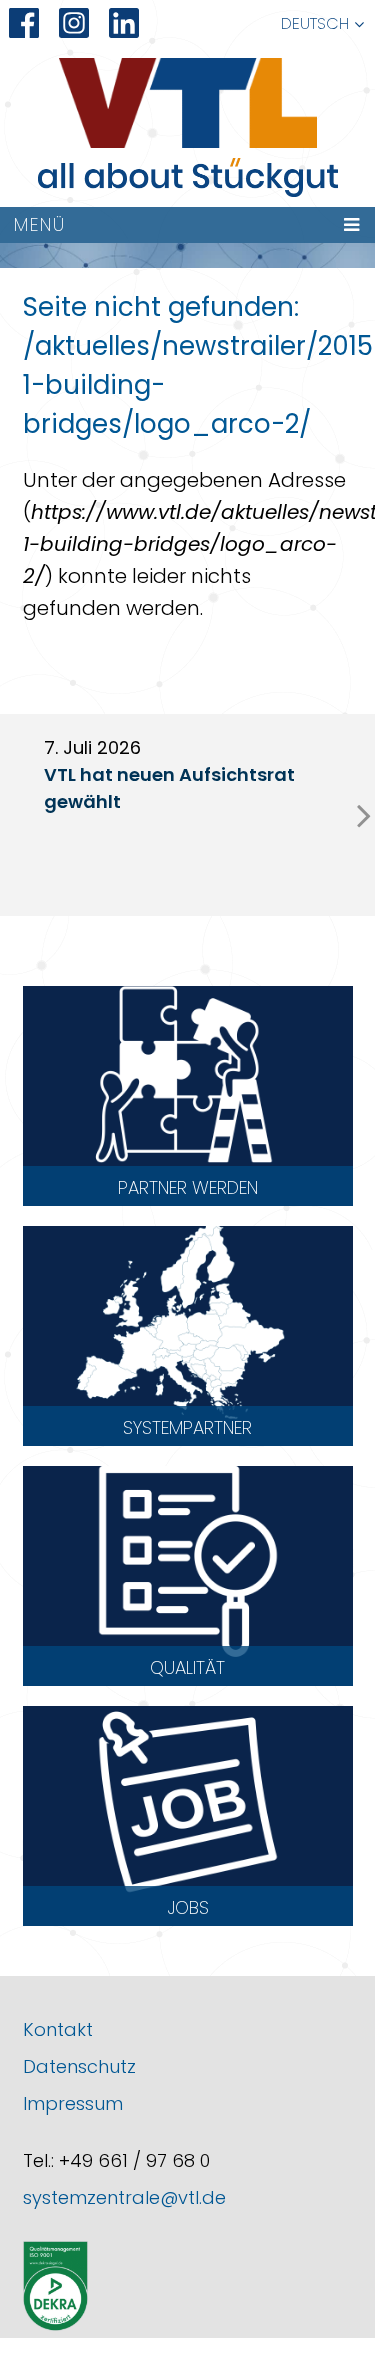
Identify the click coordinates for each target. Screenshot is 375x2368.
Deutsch (315, 23)
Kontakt (58, 2029)
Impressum (73, 2103)
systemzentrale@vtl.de (124, 2197)
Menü (40, 224)
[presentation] (364, 815)
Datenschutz (79, 2066)
